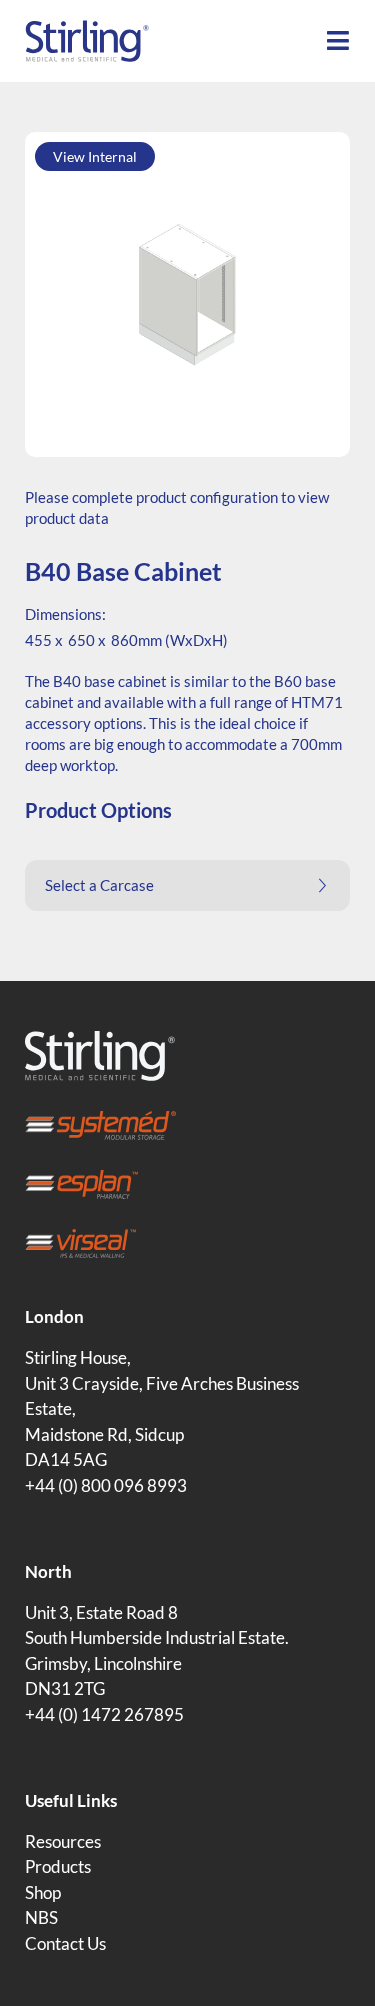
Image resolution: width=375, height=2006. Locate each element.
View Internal (95, 156)
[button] (187, 885)
